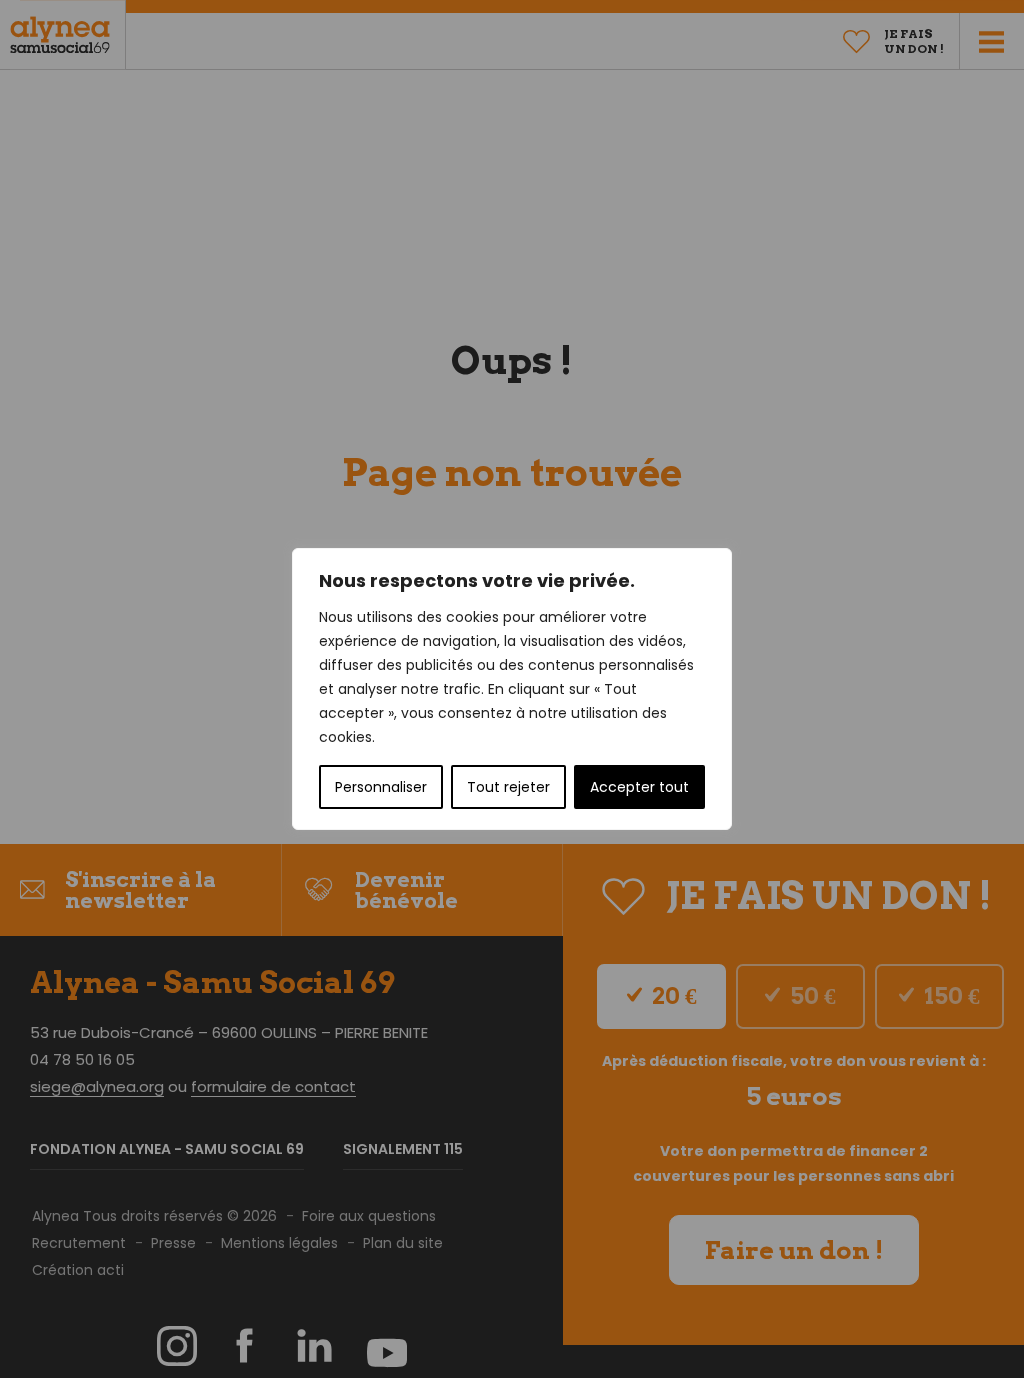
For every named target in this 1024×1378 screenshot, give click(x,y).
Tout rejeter (508, 787)
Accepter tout (639, 787)
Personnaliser (381, 787)
